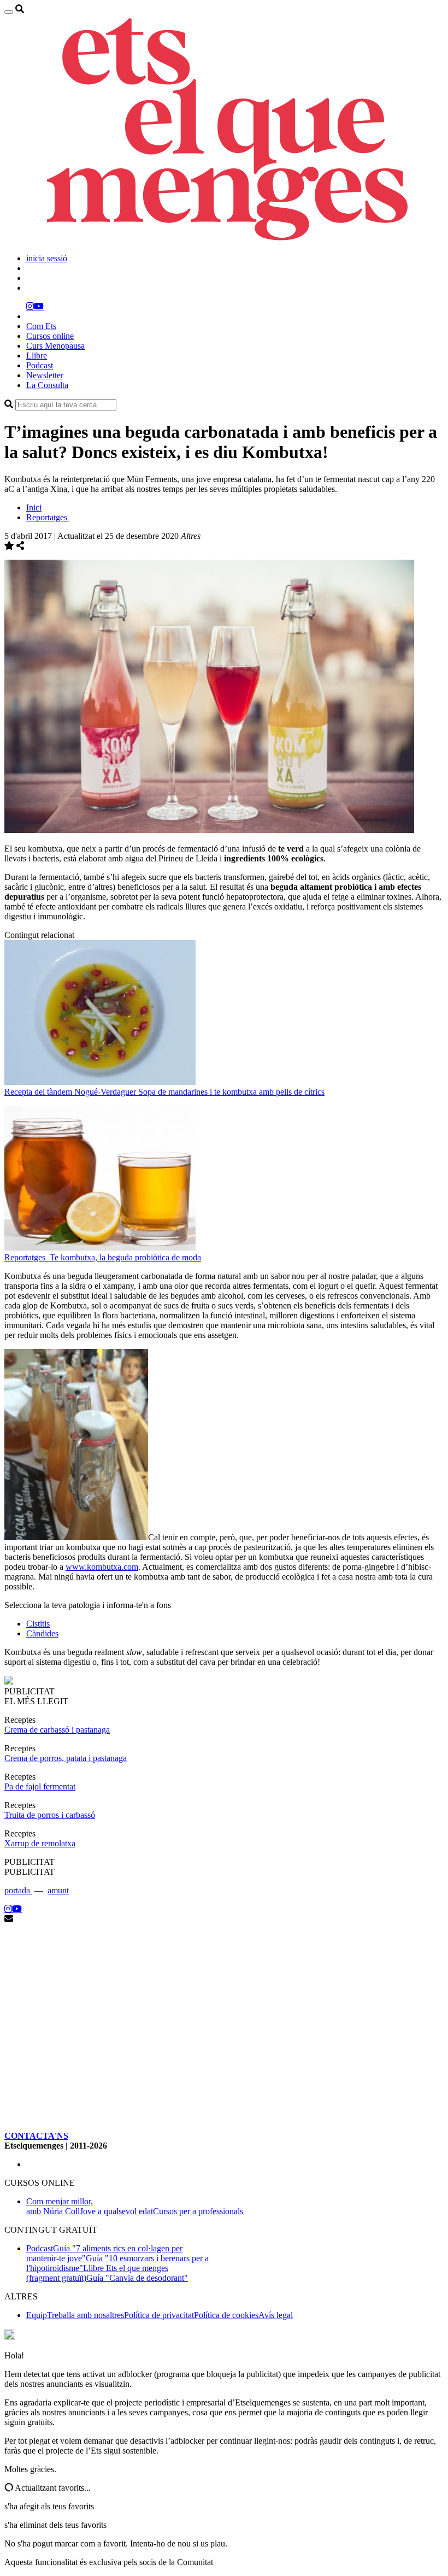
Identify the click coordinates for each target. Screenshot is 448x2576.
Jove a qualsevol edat (116, 2211)
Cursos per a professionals (198, 2211)
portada (18, 1890)
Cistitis (38, 1624)
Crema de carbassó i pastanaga (57, 1730)
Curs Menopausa (55, 346)
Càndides (42, 1633)
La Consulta (47, 385)
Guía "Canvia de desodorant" (137, 2278)
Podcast (40, 365)
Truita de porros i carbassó (50, 1815)
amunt (58, 1890)
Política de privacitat (159, 2315)
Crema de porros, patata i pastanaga (66, 1758)
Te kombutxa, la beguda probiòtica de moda (125, 1257)
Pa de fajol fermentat (40, 1786)
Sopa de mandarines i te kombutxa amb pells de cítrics (231, 1092)
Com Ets (41, 326)
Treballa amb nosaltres (86, 2315)
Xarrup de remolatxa (40, 1843)
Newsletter (45, 375)
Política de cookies (226, 2315)
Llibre (37, 356)
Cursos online (50, 336)
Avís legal (276, 2315)
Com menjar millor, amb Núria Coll (60, 2206)
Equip (37, 2315)
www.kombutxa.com (102, 1567)
